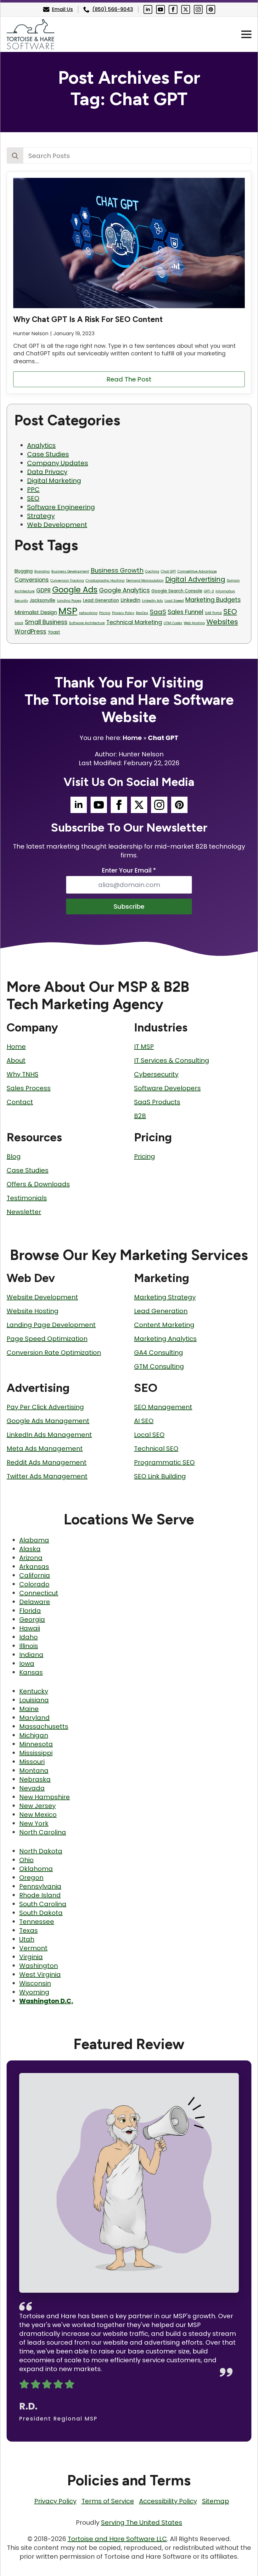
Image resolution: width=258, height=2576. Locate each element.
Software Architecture (87, 623)
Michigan (34, 1735)
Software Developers (167, 1088)
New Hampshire (45, 1797)
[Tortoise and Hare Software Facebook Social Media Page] (173, 9)
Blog (14, 1156)
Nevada (32, 1788)
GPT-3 (209, 591)
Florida (30, 1611)
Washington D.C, (46, 2001)
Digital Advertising (195, 579)
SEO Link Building (160, 1476)
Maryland (34, 1718)
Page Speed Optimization (47, 1339)
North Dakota (41, 1851)
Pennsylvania (40, 1886)
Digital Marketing (54, 481)
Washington (39, 1966)
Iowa (27, 1664)
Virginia (31, 1957)
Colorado (34, 1584)
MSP (68, 611)
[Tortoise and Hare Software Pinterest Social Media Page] (211, 9)
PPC (33, 489)
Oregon (31, 1878)
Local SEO (149, 1435)
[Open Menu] (246, 34)
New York (34, 1823)
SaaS (158, 612)
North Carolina (43, 1832)
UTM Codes (173, 623)
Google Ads (75, 590)
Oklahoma (36, 1869)
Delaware (35, 1602)
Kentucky (34, 1691)
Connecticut (39, 1593)
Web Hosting (194, 623)
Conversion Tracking (67, 581)
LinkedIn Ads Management (49, 1435)
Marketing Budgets (213, 600)
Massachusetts (44, 1726)
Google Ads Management (48, 1421)
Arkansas (34, 1567)
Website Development (42, 1297)
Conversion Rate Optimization (54, 1353)
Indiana (31, 1655)
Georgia (32, 1619)
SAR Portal (213, 613)
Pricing (105, 613)
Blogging (24, 571)
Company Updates (58, 463)
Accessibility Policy (168, 2501)
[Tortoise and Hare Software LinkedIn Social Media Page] (148, 9)
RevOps (142, 613)
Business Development (70, 571)
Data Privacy (47, 472)
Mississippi (36, 1753)
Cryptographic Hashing (105, 581)
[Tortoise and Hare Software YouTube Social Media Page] (160, 9)
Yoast (54, 632)
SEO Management (163, 1407)
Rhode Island (40, 1895)
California (35, 1575)
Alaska (30, 1549)
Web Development (57, 525)
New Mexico (38, 1815)
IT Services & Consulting (172, 1060)
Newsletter (24, 1212)
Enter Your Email (129, 870)
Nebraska (35, 1779)
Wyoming (34, 1992)
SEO (33, 498)
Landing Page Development (51, 1325)
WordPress (30, 632)
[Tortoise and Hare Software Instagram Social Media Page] (198, 9)
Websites (222, 622)
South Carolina (43, 1904)
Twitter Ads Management (47, 1476)
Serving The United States (142, 2522)
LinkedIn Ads (152, 601)
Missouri (32, 1762)
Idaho (28, 1637)
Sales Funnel (185, 612)
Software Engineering (61, 507)
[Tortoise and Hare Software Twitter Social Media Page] (186, 9)
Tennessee (37, 1922)
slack (19, 623)
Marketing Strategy (165, 1297)
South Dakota (41, 1913)
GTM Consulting (159, 1366)
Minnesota (36, 1744)
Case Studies (48, 454)
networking (88, 613)
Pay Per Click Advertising (45, 1407)
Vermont (33, 1948)
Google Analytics (124, 590)
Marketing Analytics (165, 1339)
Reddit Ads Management (47, 1462)
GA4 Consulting (159, 1353)
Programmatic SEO (164, 1462)
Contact (20, 1102)
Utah (27, 1939)
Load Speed (174, 601)
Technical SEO (156, 1449)
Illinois (29, 1646)
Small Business (46, 622)
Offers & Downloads (38, 1184)
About (16, 1060)
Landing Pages (69, 601)
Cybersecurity (156, 1074)
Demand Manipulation (145, 581)
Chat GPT (168, 571)
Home (132, 738)
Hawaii (30, 1628)
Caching (152, 571)
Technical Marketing (134, 622)
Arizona (31, 1558)
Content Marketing (164, 1325)
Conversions (32, 580)
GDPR (43, 590)
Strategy (41, 516)
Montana (34, 1771)
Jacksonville (42, 600)
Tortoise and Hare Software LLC (117, 2539)
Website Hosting (33, 1311)
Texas (28, 1930)
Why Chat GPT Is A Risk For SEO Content (88, 319)
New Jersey (37, 1806)
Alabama (34, 1540)
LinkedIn (130, 600)
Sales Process (29, 1088)
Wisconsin (35, 1983)
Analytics (41, 445)
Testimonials (27, 1198)
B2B (140, 1116)
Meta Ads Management (45, 1449)
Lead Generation (101, 600)
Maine (29, 1709)
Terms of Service (108, 2501)
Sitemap (216, 2501)
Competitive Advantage (197, 571)
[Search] (15, 156)
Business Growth (117, 570)
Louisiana (34, 1700)
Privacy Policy (123, 613)
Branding (42, 571)
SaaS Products (157, 1102)
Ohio (26, 1860)
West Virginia (40, 1974)
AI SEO (144, 1421)
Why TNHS (22, 1074)
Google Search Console (177, 591)
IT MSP (144, 1047)
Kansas (31, 1672)
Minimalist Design (36, 612)
